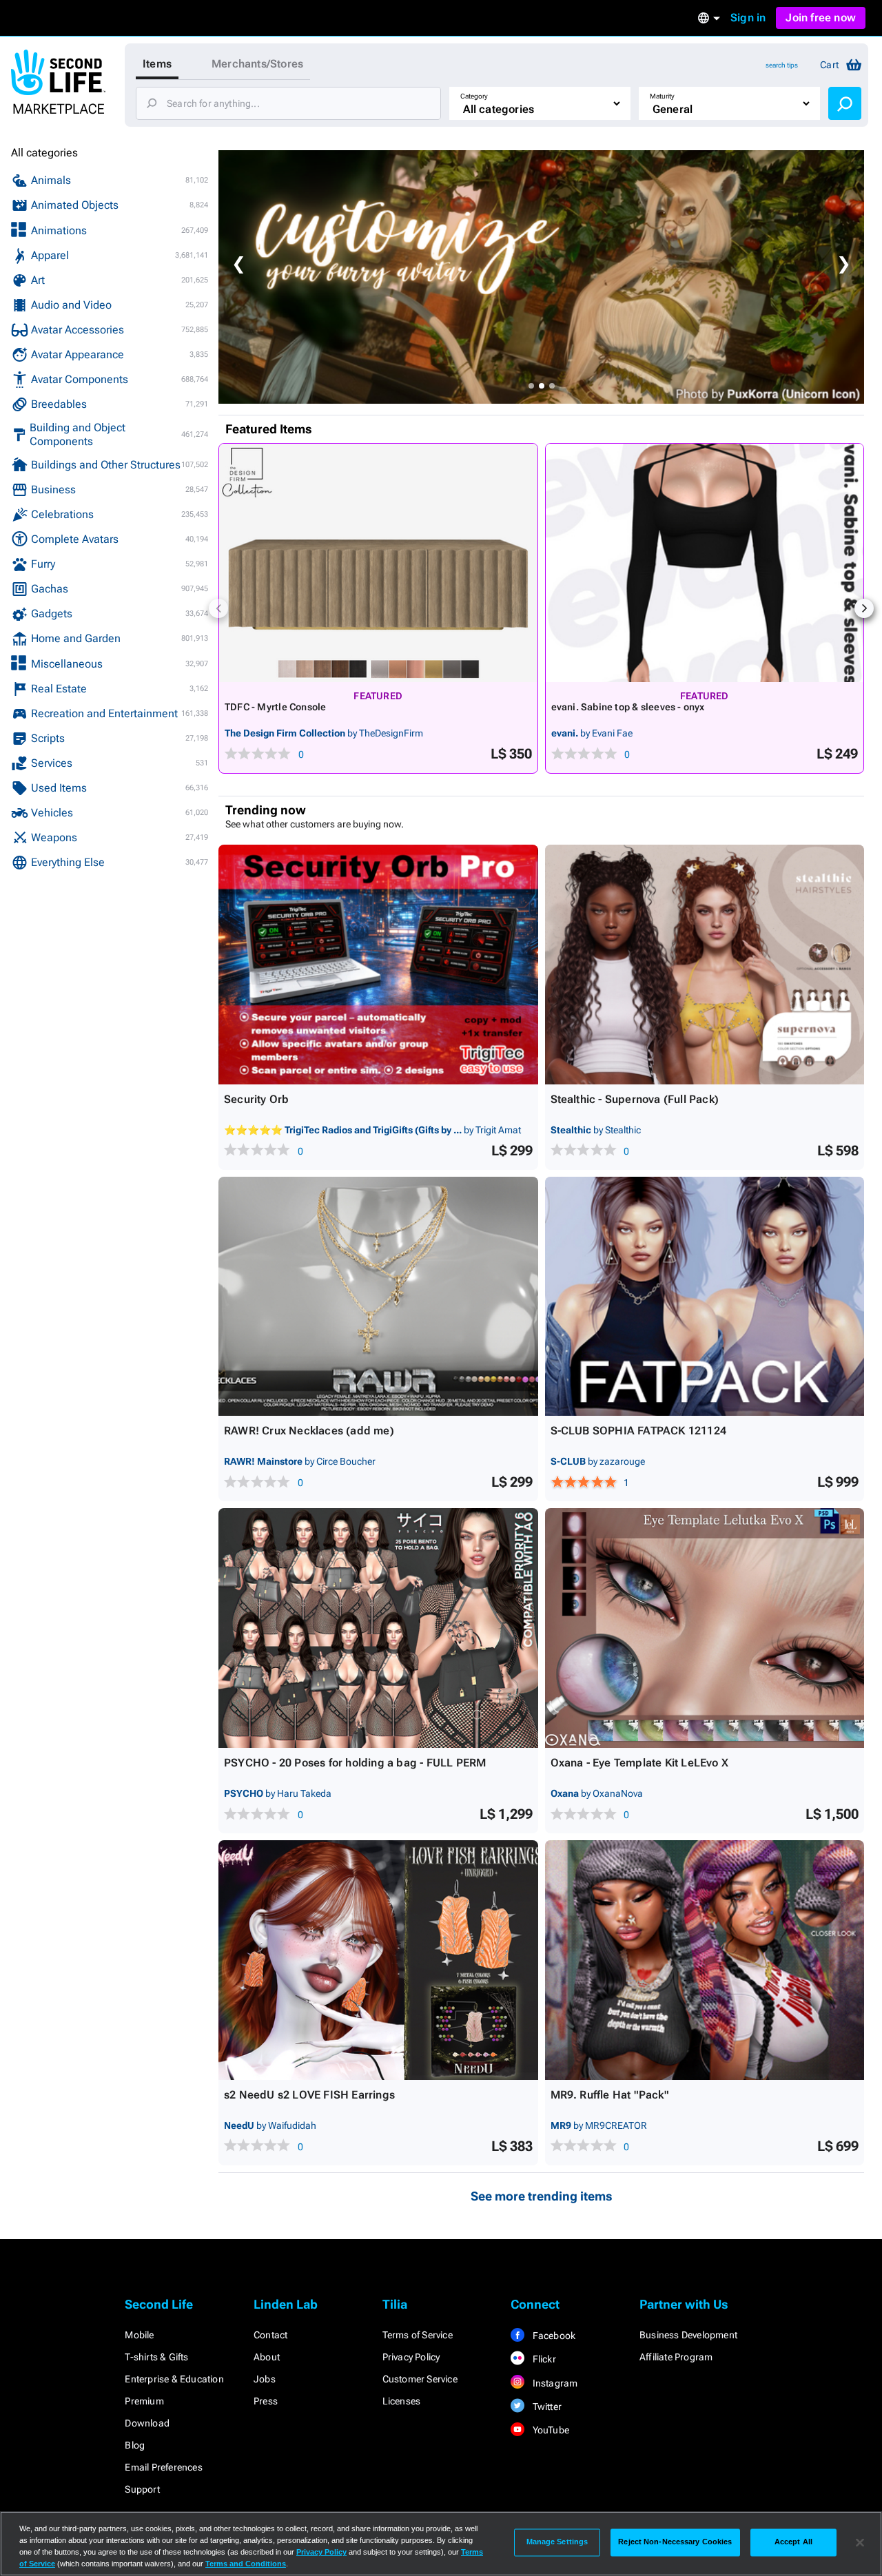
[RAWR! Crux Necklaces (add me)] (378, 1297)
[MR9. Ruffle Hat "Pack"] (705, 1960)
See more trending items (542, 2196)
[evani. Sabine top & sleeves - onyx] (705, 563)
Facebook (553, 2336)
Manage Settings (557, 2542)
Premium (144, 2401)
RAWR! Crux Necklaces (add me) (309, 1431)
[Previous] (218, 608)
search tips (782, 65)
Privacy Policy (411, 2357)
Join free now (821, 18)
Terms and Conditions (246, 2564)
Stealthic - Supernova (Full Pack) (635, 1099)
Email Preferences (163, 2467)
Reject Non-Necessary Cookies (675, 2542)
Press (266, 2401)
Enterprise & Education (174, 2379)
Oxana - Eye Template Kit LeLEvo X (640, 1763)
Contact (270, 2335)
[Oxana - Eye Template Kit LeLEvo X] (705, 1628)
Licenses (402, 2401)
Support (142, 2489)
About (267, 2357)
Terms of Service (418, 2335)
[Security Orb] (378, 965)
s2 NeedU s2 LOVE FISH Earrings (309, 2095)
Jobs (265, 2379)
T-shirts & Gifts (156, 2357)
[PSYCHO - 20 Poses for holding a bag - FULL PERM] (378, 1628)
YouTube (550, 2430)
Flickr (543, 2359)
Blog (135, 2445)
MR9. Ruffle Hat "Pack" (610, 2095)
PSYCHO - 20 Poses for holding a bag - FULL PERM (355, 1763)
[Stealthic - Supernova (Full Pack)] (705, 965)
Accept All (793, 2542)
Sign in (748, 18)
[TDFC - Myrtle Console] (378, 563)
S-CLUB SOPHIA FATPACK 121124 (639, 1431)
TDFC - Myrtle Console (275, 707)
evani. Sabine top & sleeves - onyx (628, 707)
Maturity (662, 96)
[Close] (860, 2542)
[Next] (864, 608)
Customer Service (420, 2379)
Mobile (139, 2335)
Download (147, 2423)
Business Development (688, 2335)
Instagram (554, 2383)
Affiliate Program (676, 2357)
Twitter (546, 2407)
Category (474, 96)
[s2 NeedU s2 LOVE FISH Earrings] (378, 1960)
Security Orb (256, 1099)
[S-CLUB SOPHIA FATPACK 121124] (705, 1297)
